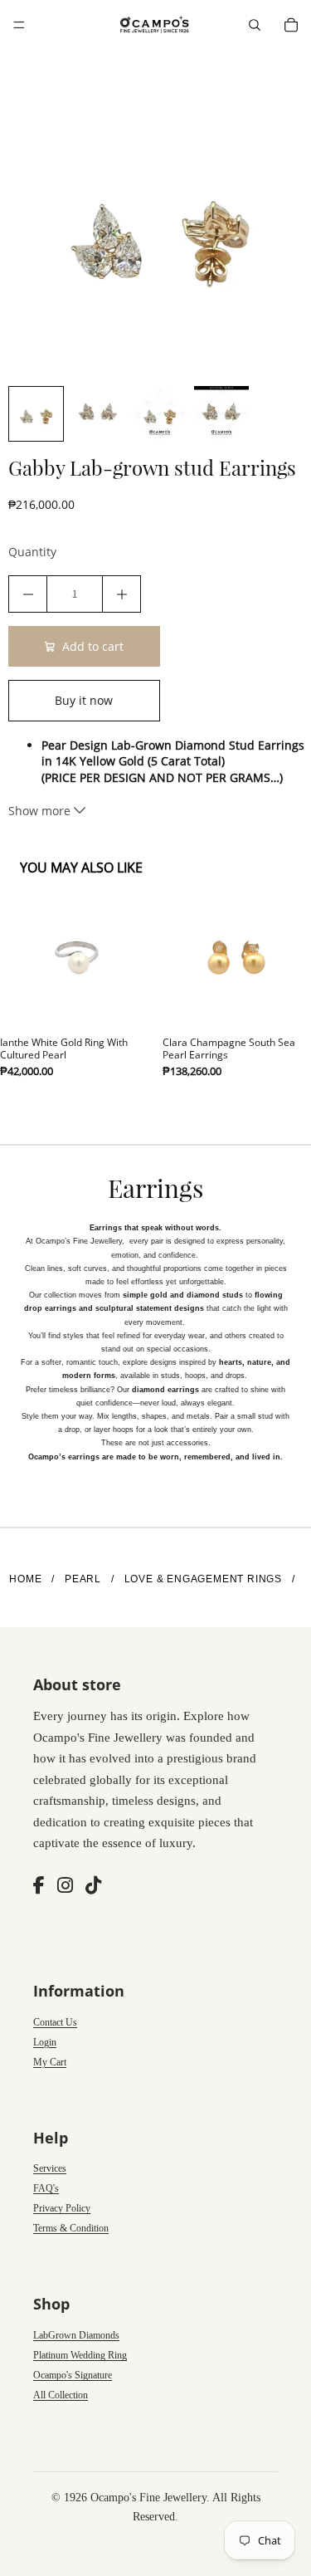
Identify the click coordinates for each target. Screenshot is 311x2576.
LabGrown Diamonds (76, 2335)
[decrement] (28, 594)
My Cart (50, 2062)
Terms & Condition (71, 2228)
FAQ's (46, 2188)
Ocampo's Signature (73, 2375)
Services (50, 2168)
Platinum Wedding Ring (80, 2355)
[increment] (121, 594)
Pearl (83, 1579)
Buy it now (84, 700)
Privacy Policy (62, 2208)
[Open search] (255, 25)
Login (45, 2042)
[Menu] (19, 25)
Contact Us (55, 2022)
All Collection (61, 2395)
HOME (25, 1579)
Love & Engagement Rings (203, 1579)
